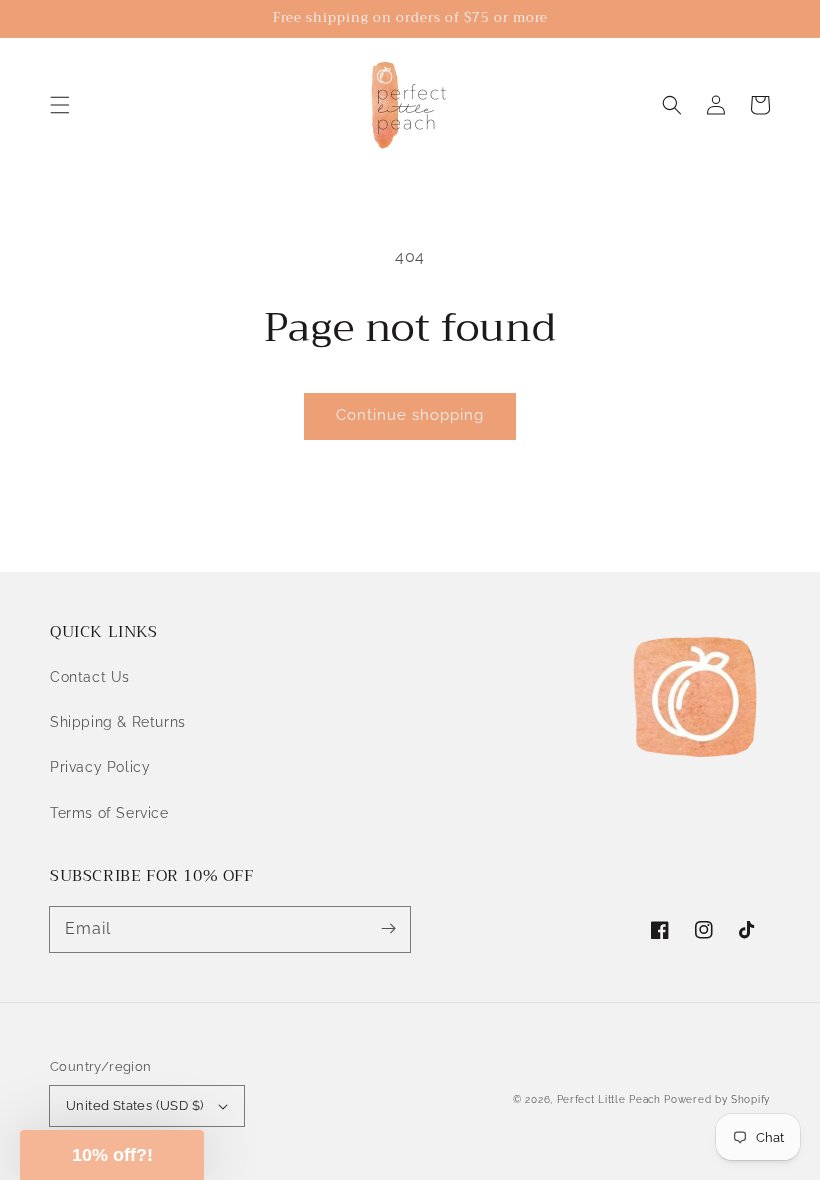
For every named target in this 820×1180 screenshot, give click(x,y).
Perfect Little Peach (609, 1099)
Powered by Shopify (717, 1099)
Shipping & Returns (118, 722)
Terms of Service (109, 813)
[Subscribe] (388, 929)
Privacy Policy (100, 767)
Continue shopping (410, 415)
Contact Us (90, 677)
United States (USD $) (134, 1105)
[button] (60, 105)
